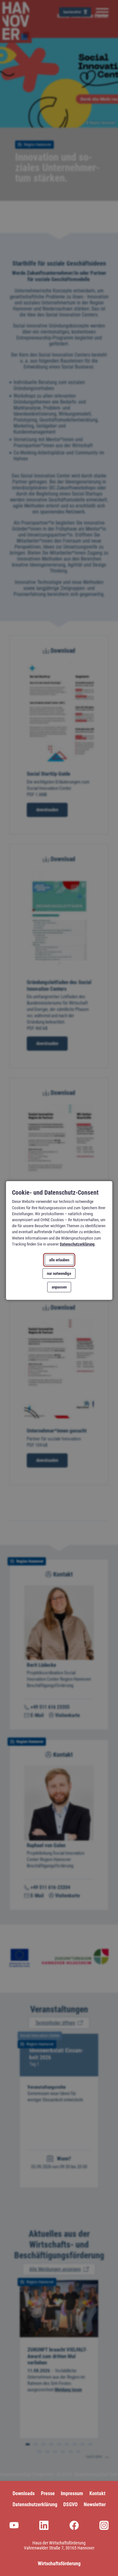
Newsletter (95, 2504)
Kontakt (97, 2493)
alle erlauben (59, 1260)
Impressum (72, 2493)
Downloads (24, 2493)
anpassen (59, 1287)
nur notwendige (59, 1273)
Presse (48, 2493)
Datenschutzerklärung (77, 1244)
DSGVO (70, 2504)
